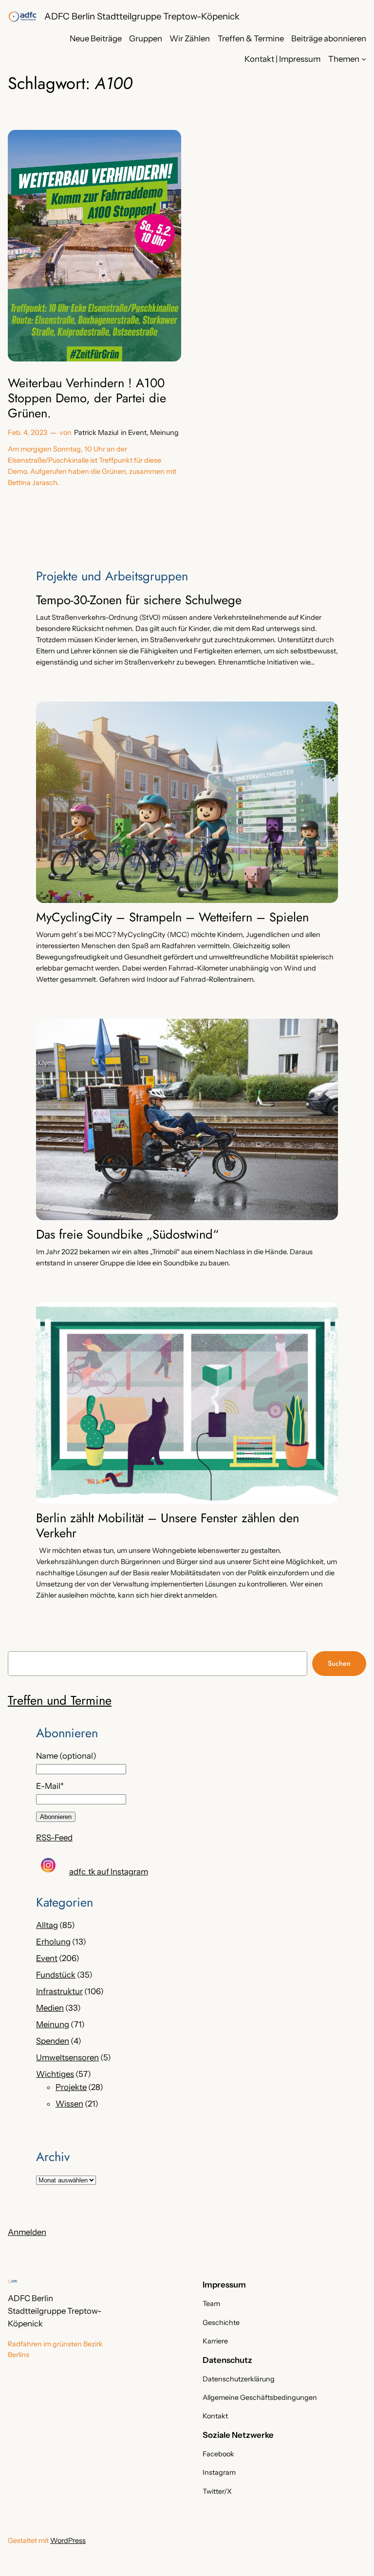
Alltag (47, 1925)
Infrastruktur (59, 1991)
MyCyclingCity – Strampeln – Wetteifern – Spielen (172, 918)
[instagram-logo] (48, 1865)
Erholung (53, 1942)
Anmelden (27, 2232)
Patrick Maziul (96, 432)
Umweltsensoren (67, 2057)
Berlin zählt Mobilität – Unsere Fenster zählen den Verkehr (168, 1526)
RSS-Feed (54, 1837)
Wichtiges (55, 2074)
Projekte (71, 2087)
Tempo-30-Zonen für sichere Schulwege (139, 601)
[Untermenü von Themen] (364, 59)
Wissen (69, 2104)
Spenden (53, 2041)
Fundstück (56, 1975)
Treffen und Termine (60, 1701)
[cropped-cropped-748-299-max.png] (22, 17)
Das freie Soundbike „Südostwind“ (127, 1235)
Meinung (164, 432)
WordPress (68, 2540)
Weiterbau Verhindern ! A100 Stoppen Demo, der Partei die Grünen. (87, 398)
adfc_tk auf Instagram (109, 1872)
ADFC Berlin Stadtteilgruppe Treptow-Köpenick (142, 16)
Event (137, 432)
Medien (50, 2008)
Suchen (339, 1663)
